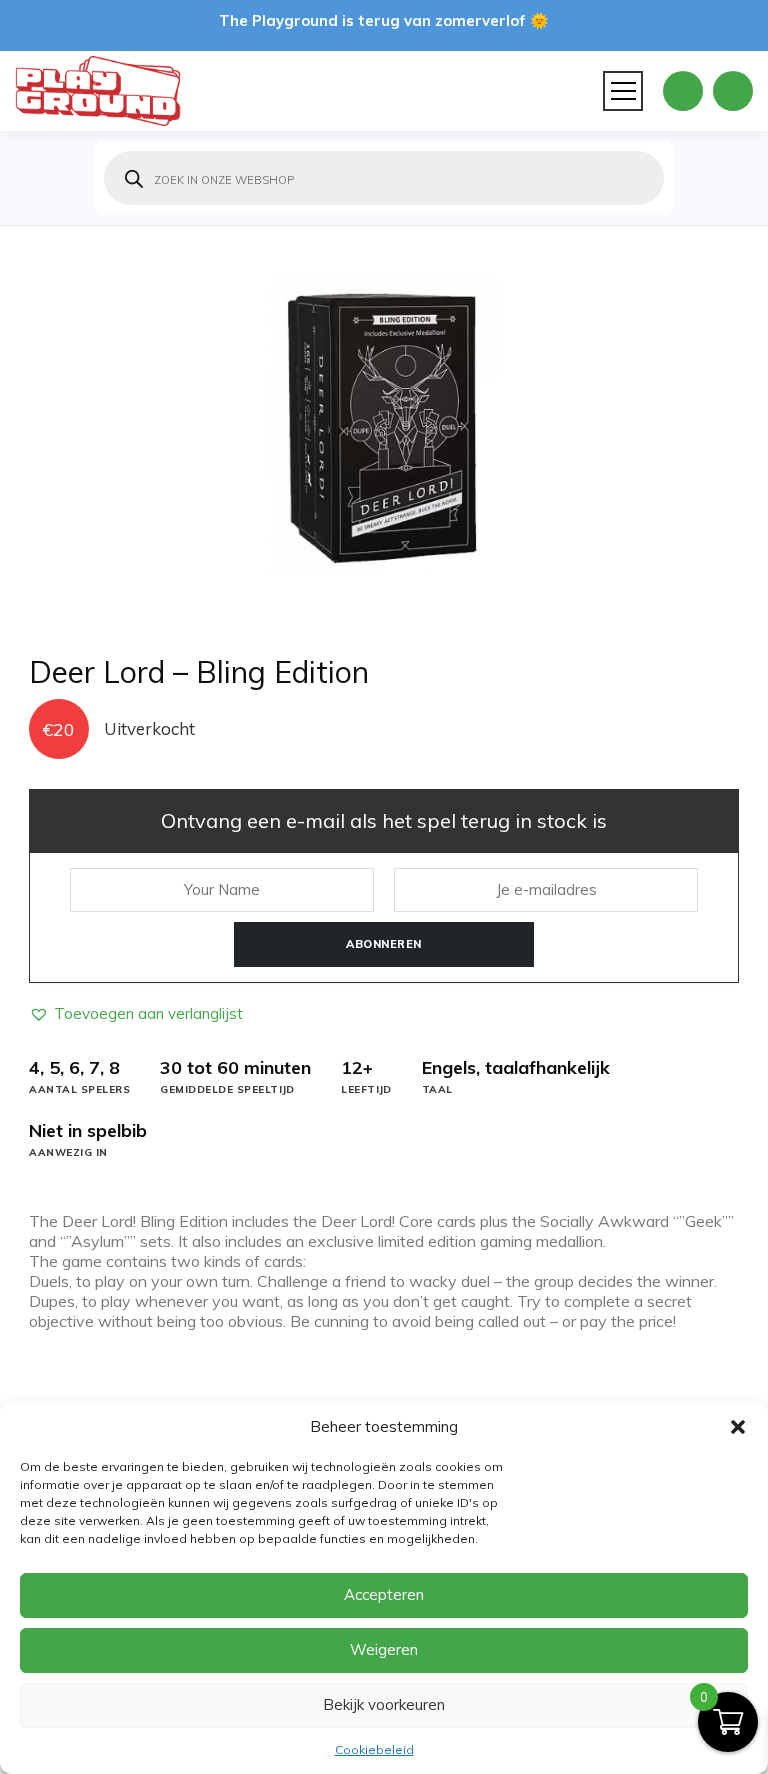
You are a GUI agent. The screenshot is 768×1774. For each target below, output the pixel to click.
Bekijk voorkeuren (384, 1704)
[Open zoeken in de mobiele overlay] (384, 178)
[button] (738, 1427)
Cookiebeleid (374, 1749)
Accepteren (384, 1594)
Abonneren (384, 944)
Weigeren (384, 1649)
